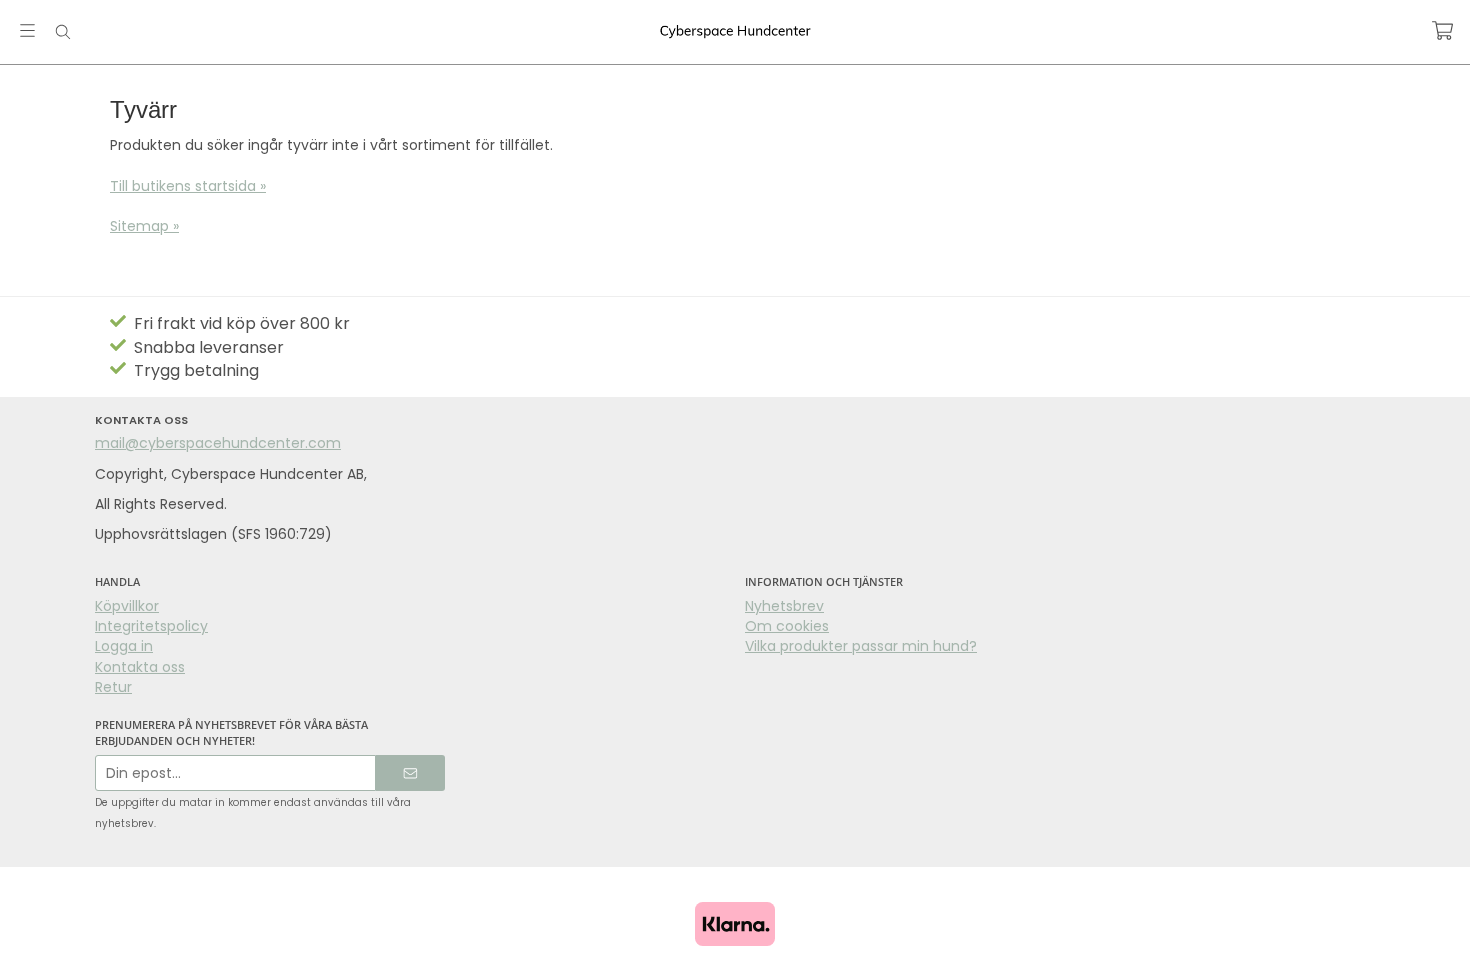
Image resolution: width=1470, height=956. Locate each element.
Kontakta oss (140, 667)
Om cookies (787, 626)
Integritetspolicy (151, 626)
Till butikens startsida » (188, 186)
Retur (113, 687)
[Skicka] (410, 773)
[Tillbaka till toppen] (17, 928)
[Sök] (62, 32)
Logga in (124, 646)
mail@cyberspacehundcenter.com (218, 443)
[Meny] (27, 30)
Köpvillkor (127, 606)
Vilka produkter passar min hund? (861, 646)
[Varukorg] (1442, 30)
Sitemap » (144, 226)
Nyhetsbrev (784, 606)
